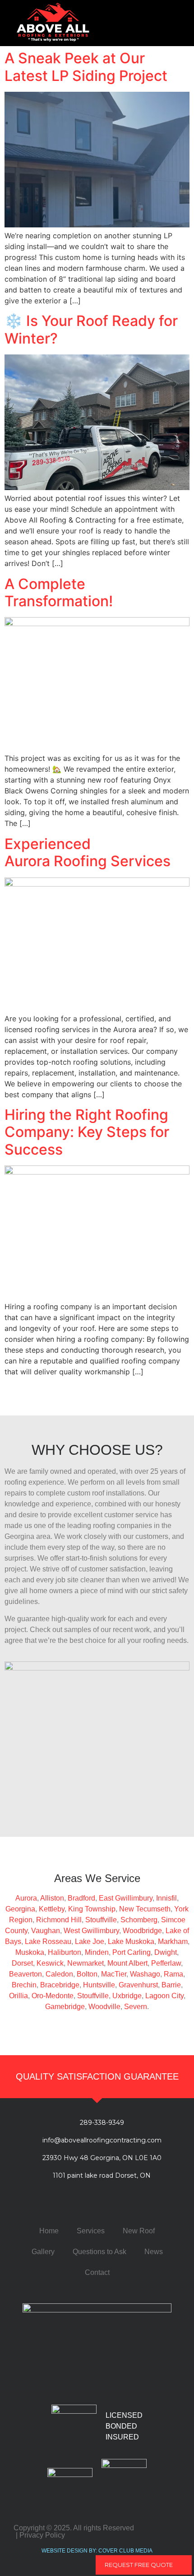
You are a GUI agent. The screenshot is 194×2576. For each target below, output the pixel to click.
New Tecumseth (145, 1909)
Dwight (166, 1952)
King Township (92, 1909)
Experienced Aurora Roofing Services (88, 852)
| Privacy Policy (40, 2535)
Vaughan (46, 1931)
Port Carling (132, 1952)
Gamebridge (65, 2007)
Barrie (171, 1985)
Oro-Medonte (53, 1996)
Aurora (26, 1898)
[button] (169, 23)
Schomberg (139, 1920)
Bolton (87, 1974)
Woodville (104, 2007)
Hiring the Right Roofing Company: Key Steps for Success (87, 1132)
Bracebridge (60, 1985)
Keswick (50, 1963)
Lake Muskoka (131, 1941)
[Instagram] (134, 2205)
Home (49, 2231)
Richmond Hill (59, 1920)
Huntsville (99, 1985)
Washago (145, 1974)
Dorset (22, 1963)
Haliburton (65, 1952)
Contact (97, 2272)
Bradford (81, 1898)
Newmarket (85, 1963)
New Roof (139, 2231)
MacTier (114, 1974)
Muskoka (30, 1952)
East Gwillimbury (126, 1898)
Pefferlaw (166, 1963)
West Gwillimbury (91, 1931)
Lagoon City (164, 1996)
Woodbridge (142, 1931)
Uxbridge (127, 1996)
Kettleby (52, 1909)
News (154, 2252)
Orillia (18, 1996)
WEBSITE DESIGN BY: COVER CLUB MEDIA (97, 2551)
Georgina (20, 1909)
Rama (173, 1974)
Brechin (24, 1985)
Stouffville (101, 1920)
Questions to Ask (99, 2252)
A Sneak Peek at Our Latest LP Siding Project (86, 67)
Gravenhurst (138, 1985)
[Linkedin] (110, 2205)
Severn (136, 2007)
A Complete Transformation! (59, 592)
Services (91, 2231)
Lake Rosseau (48, 1941)
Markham (173, 1941)
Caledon (59, 1974)
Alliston (52, 1898)
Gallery (43, 2252)
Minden (97, 1952)
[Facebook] (60, 2205)
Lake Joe (90, 1941)
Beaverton (25, 1974)
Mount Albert (127, 1963)
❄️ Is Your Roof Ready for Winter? (91, 329)
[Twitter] (85, 2205)
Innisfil (166, 1898)
